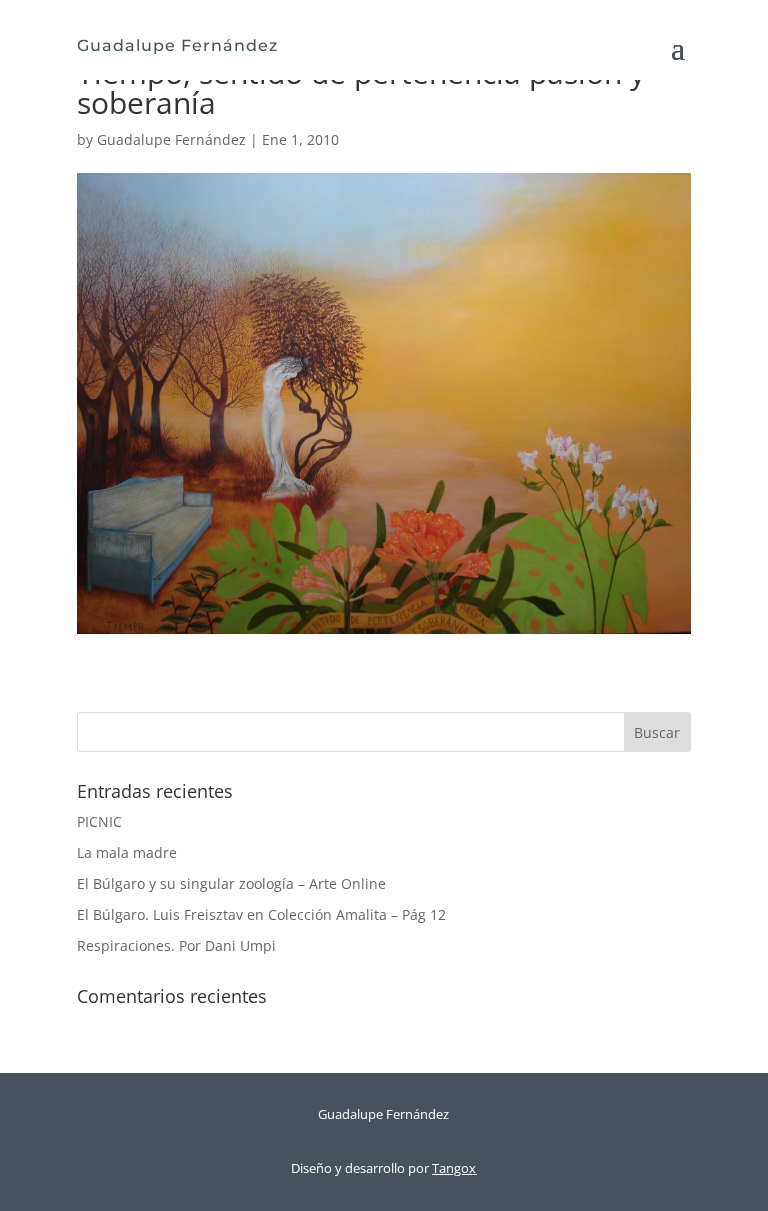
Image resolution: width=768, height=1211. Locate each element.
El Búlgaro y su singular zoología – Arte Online (231, 883)
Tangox (454, 1168)
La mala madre (127, 852)
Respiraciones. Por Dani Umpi (176, 945)
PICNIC (99, 821)
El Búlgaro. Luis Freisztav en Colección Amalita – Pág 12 (261, 914)
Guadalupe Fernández (171, 139)
